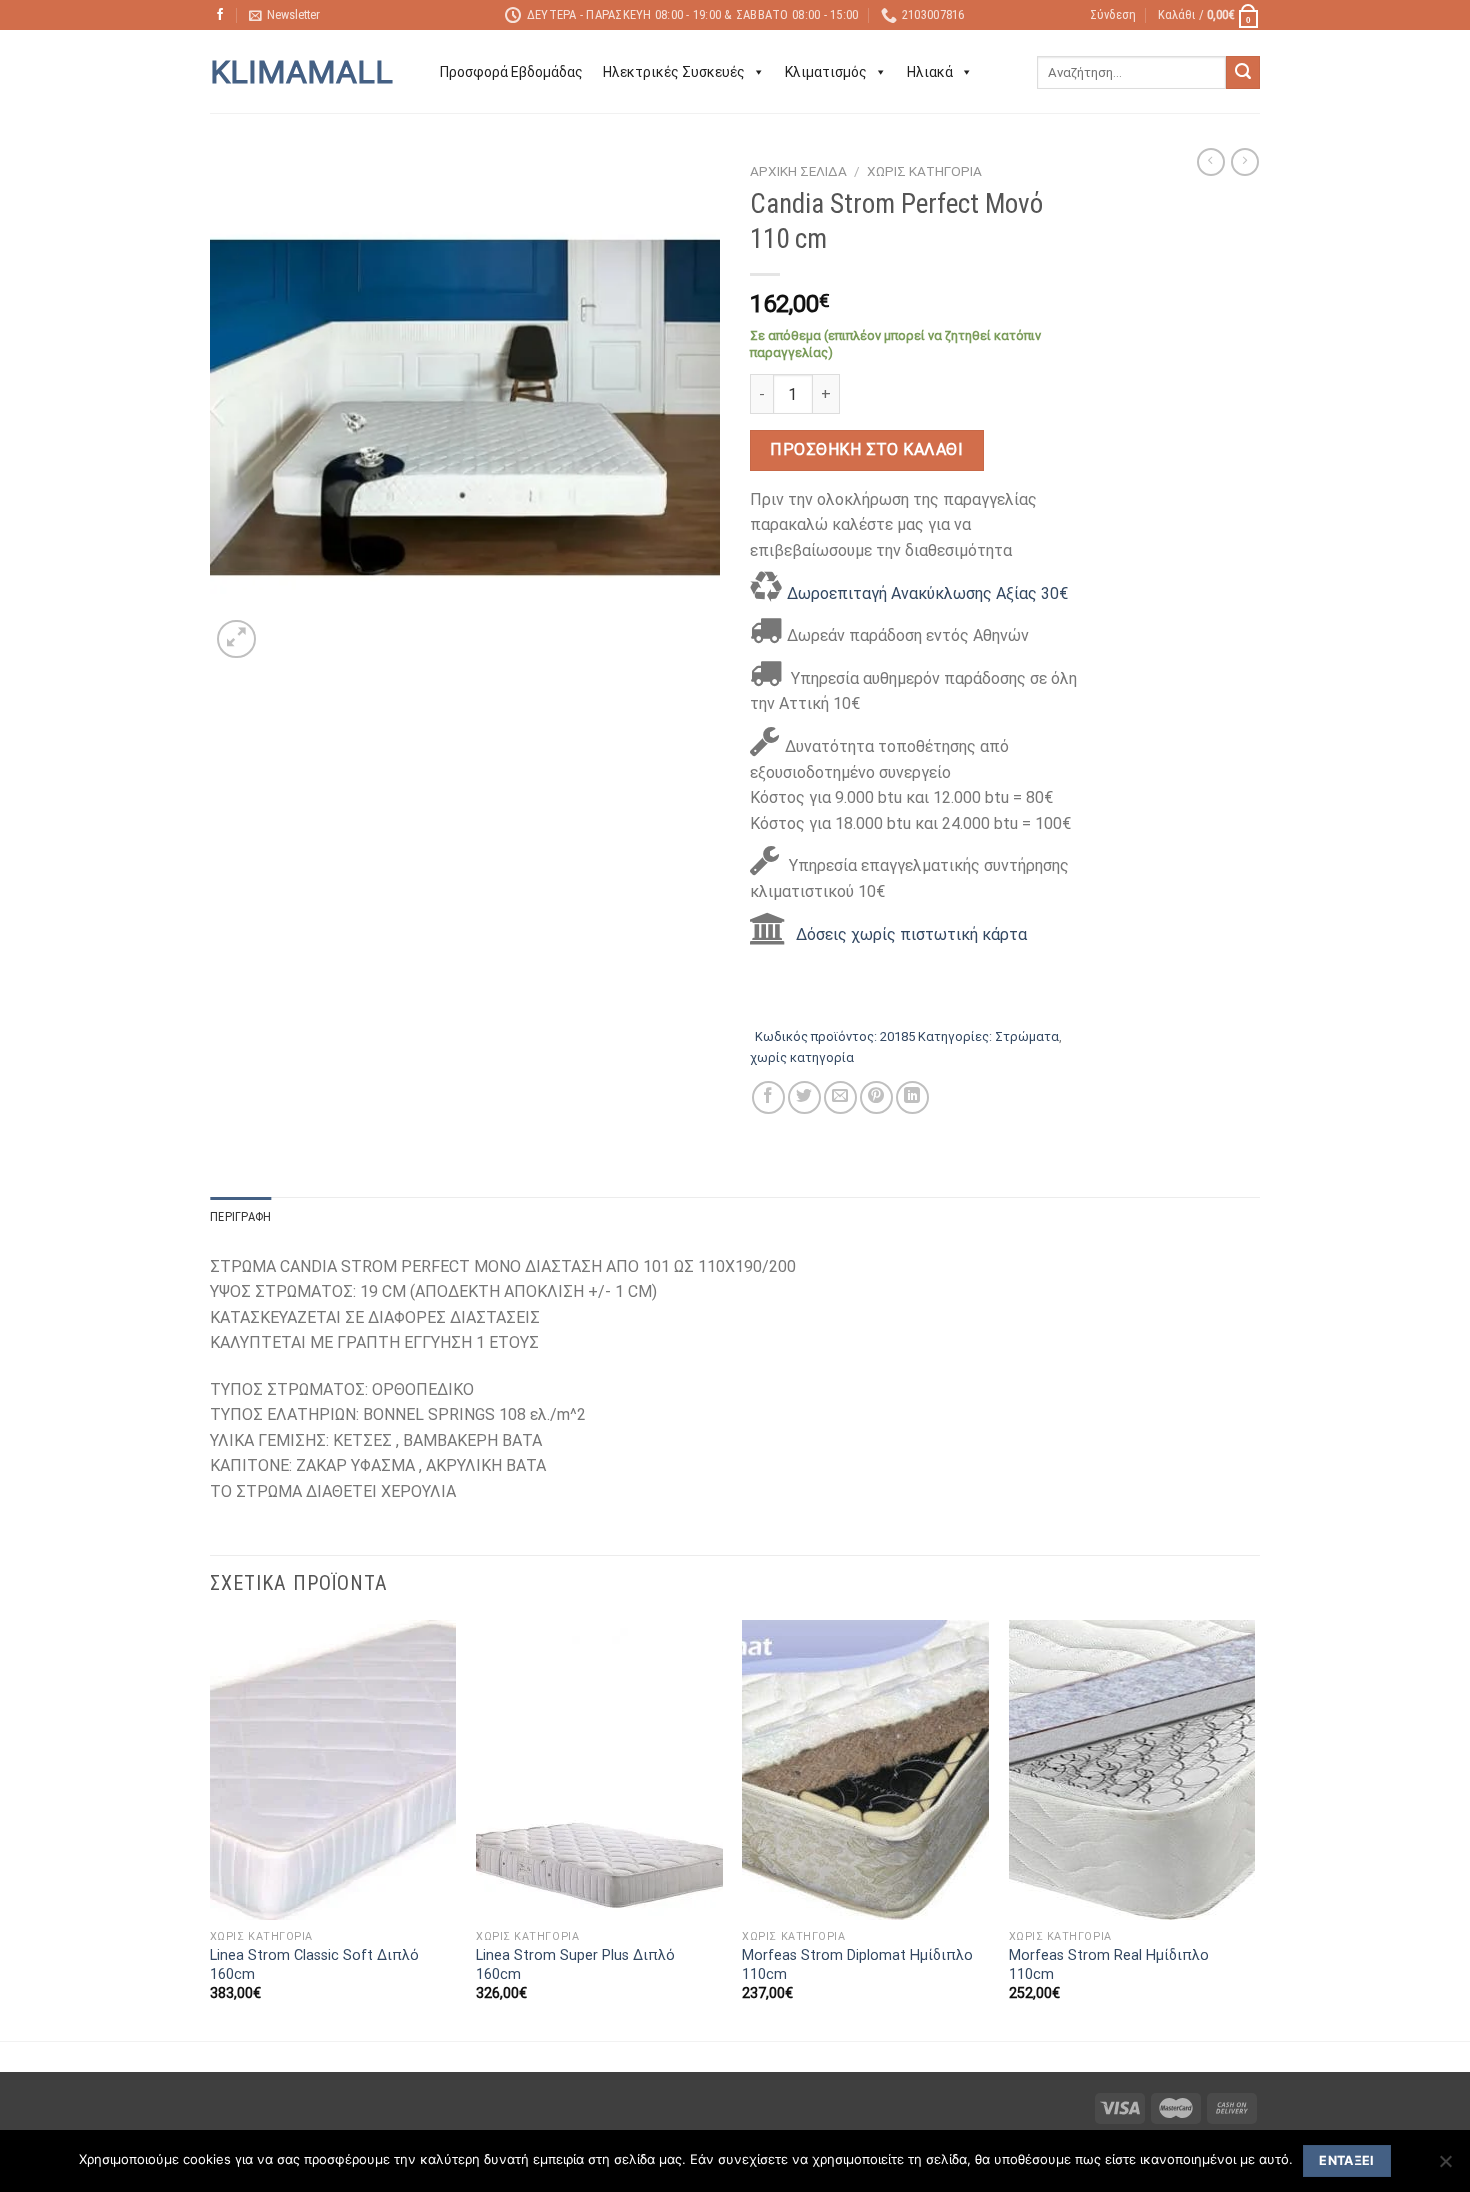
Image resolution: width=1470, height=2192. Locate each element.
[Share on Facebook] (768, 1097)
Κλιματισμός (826, 72)
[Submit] (1243, 73)
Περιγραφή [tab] (240, 1216)
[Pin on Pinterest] (876, 1097)
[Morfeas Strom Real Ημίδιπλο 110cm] (1132, 1770)
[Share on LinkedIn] (912, 1097)
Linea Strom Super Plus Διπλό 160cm (575, 1965)
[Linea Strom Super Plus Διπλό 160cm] (599, 1770)
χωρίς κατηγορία (924, 171)
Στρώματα (1027, 1036)
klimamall (301, 72)
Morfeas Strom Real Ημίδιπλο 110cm (1109, 1965)
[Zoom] (236, 639)
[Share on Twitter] (804, 1097)
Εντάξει (1347, 2160)
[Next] (1254, 1828)
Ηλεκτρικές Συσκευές (674, 72)
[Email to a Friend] (840, 1097)
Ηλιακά (930, 72)
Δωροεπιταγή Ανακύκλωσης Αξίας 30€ (927, 593)
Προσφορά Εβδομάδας (511, 72)
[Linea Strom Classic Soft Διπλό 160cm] (333, 1770)
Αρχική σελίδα (798, 171)
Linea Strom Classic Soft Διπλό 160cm (314, 1965)
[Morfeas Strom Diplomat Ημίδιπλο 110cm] (865, 1770)
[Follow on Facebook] (220, 15)
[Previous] (211, 1828)
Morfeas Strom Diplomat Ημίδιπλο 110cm (857, 1965)
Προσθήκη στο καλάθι (866, 449)
